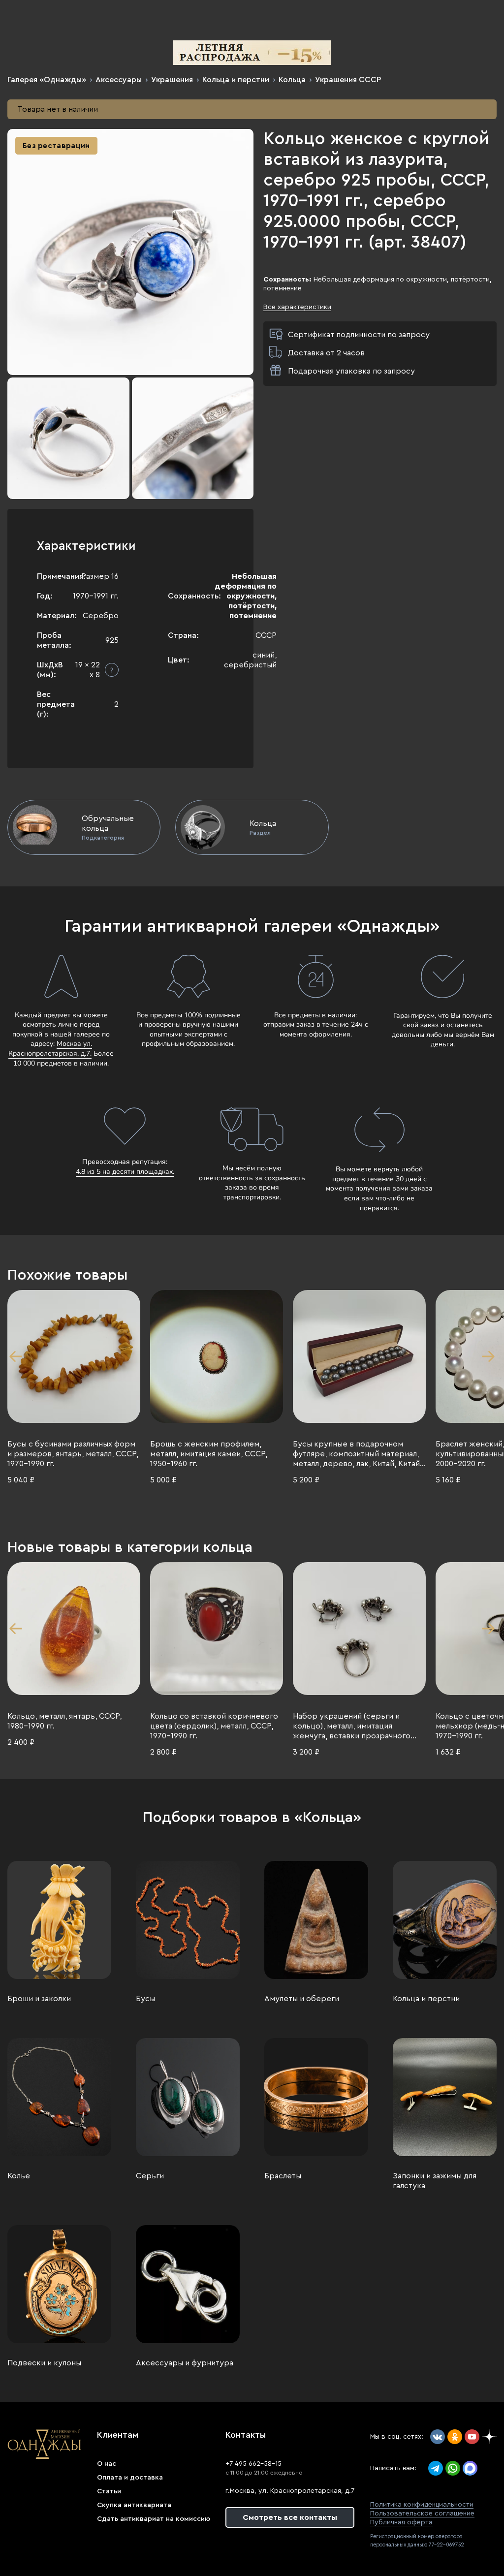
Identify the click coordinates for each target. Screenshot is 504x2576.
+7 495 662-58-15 (253, 2464)
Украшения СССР (348, 80)
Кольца (292, 80)
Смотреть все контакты (290, 2517)
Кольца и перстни (236, 80)
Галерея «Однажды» (47, 80)
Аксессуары (119, 80)
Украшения (172, 80)
